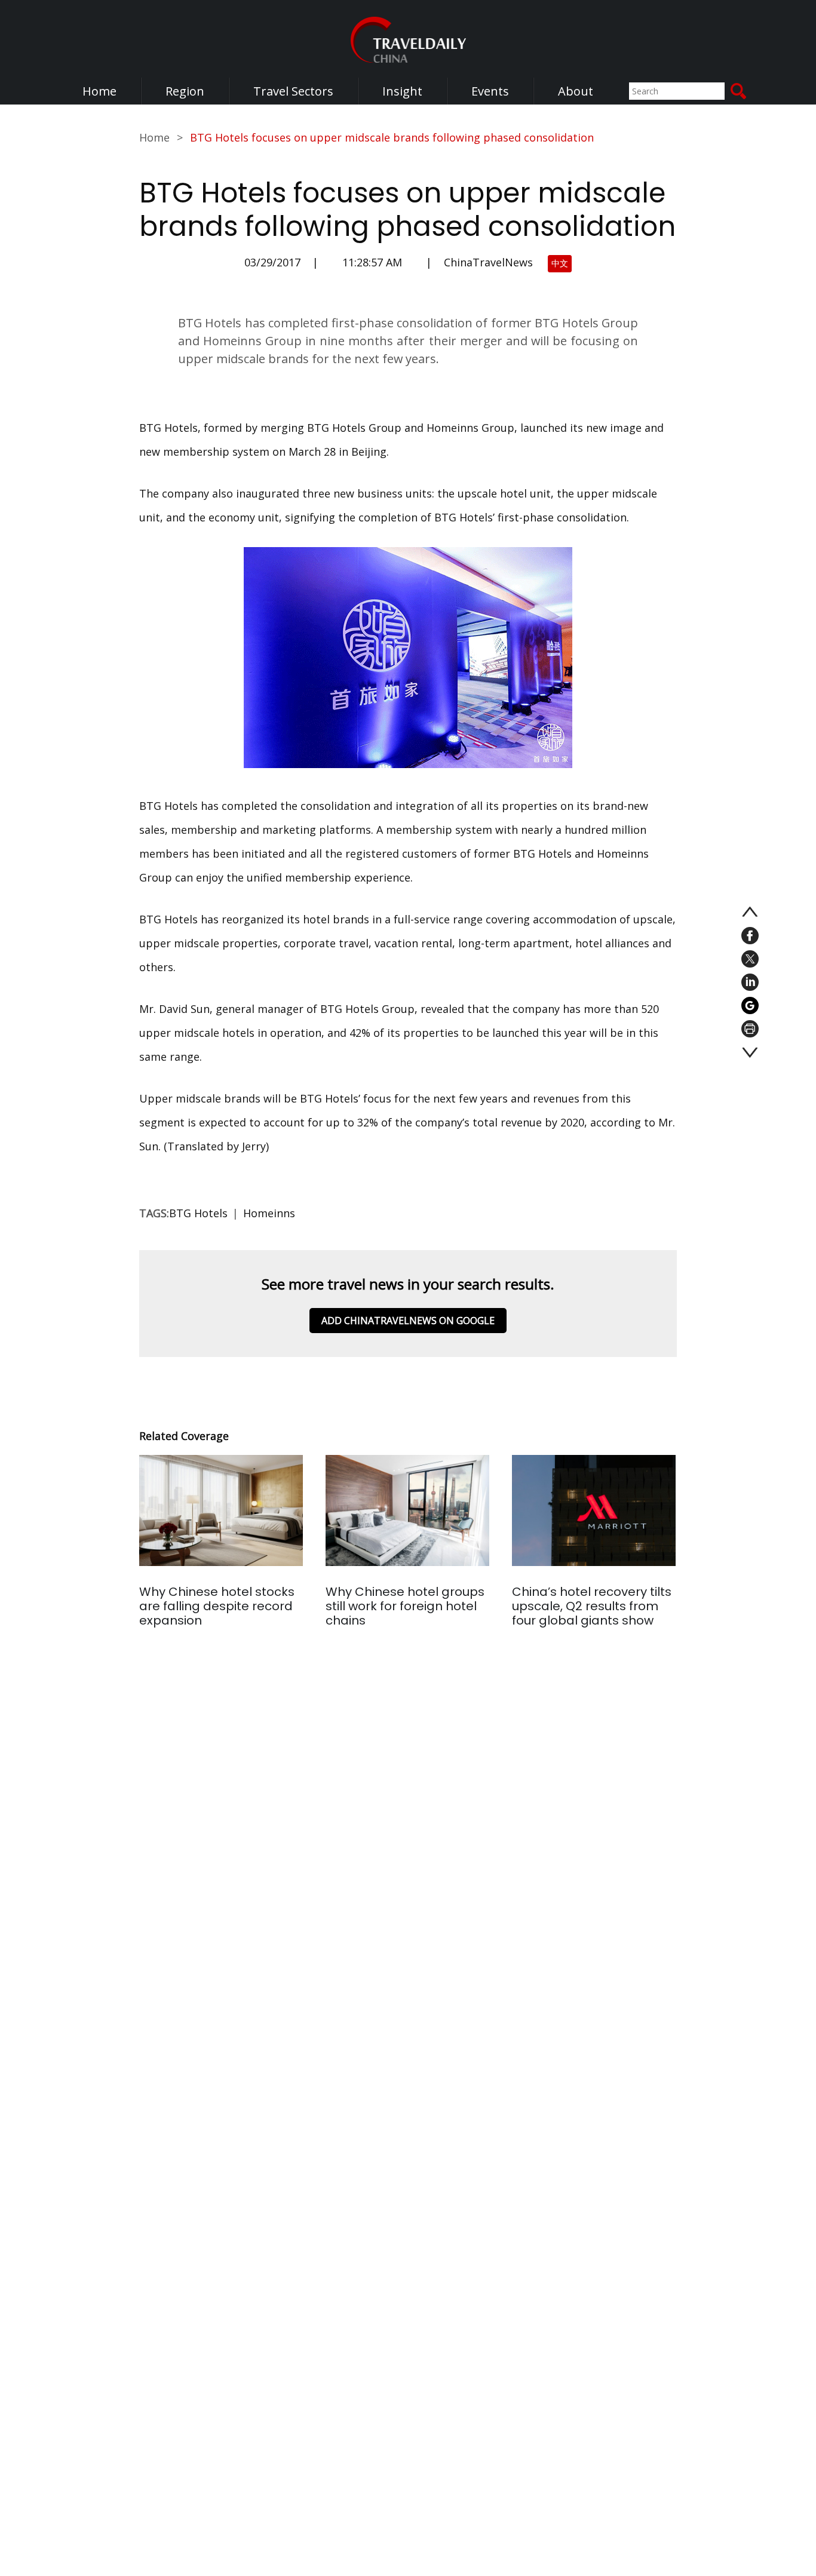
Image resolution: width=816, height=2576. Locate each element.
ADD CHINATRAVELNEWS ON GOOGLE (408, 1321)
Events (490, 91)
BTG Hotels (198, 1213)
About (576, 91)
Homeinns (269, 1213)
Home (99, 91)
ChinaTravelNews (488, 262)
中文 (560, 263)
